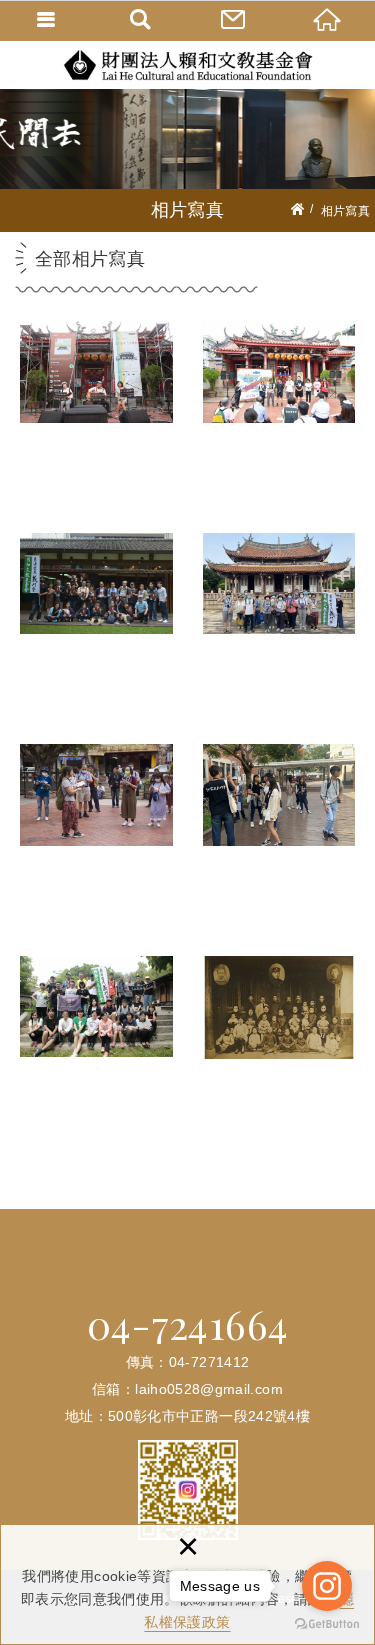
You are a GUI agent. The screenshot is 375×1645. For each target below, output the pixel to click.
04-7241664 (188, 1324)
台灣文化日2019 (96, 639)
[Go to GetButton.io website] (327, 1624)
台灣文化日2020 (279, 427)
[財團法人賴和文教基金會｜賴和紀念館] (188, 64)
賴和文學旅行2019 (279, 850)
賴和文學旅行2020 (96, 850)
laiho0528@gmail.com (209, 1389)
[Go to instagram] (327, 1586)
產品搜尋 (141, 20)
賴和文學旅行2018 (96, 1062)
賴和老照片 (279, 1062)
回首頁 (328, 20)
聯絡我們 (235, 20)
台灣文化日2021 (96, 427)
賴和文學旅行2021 (279, 639)
